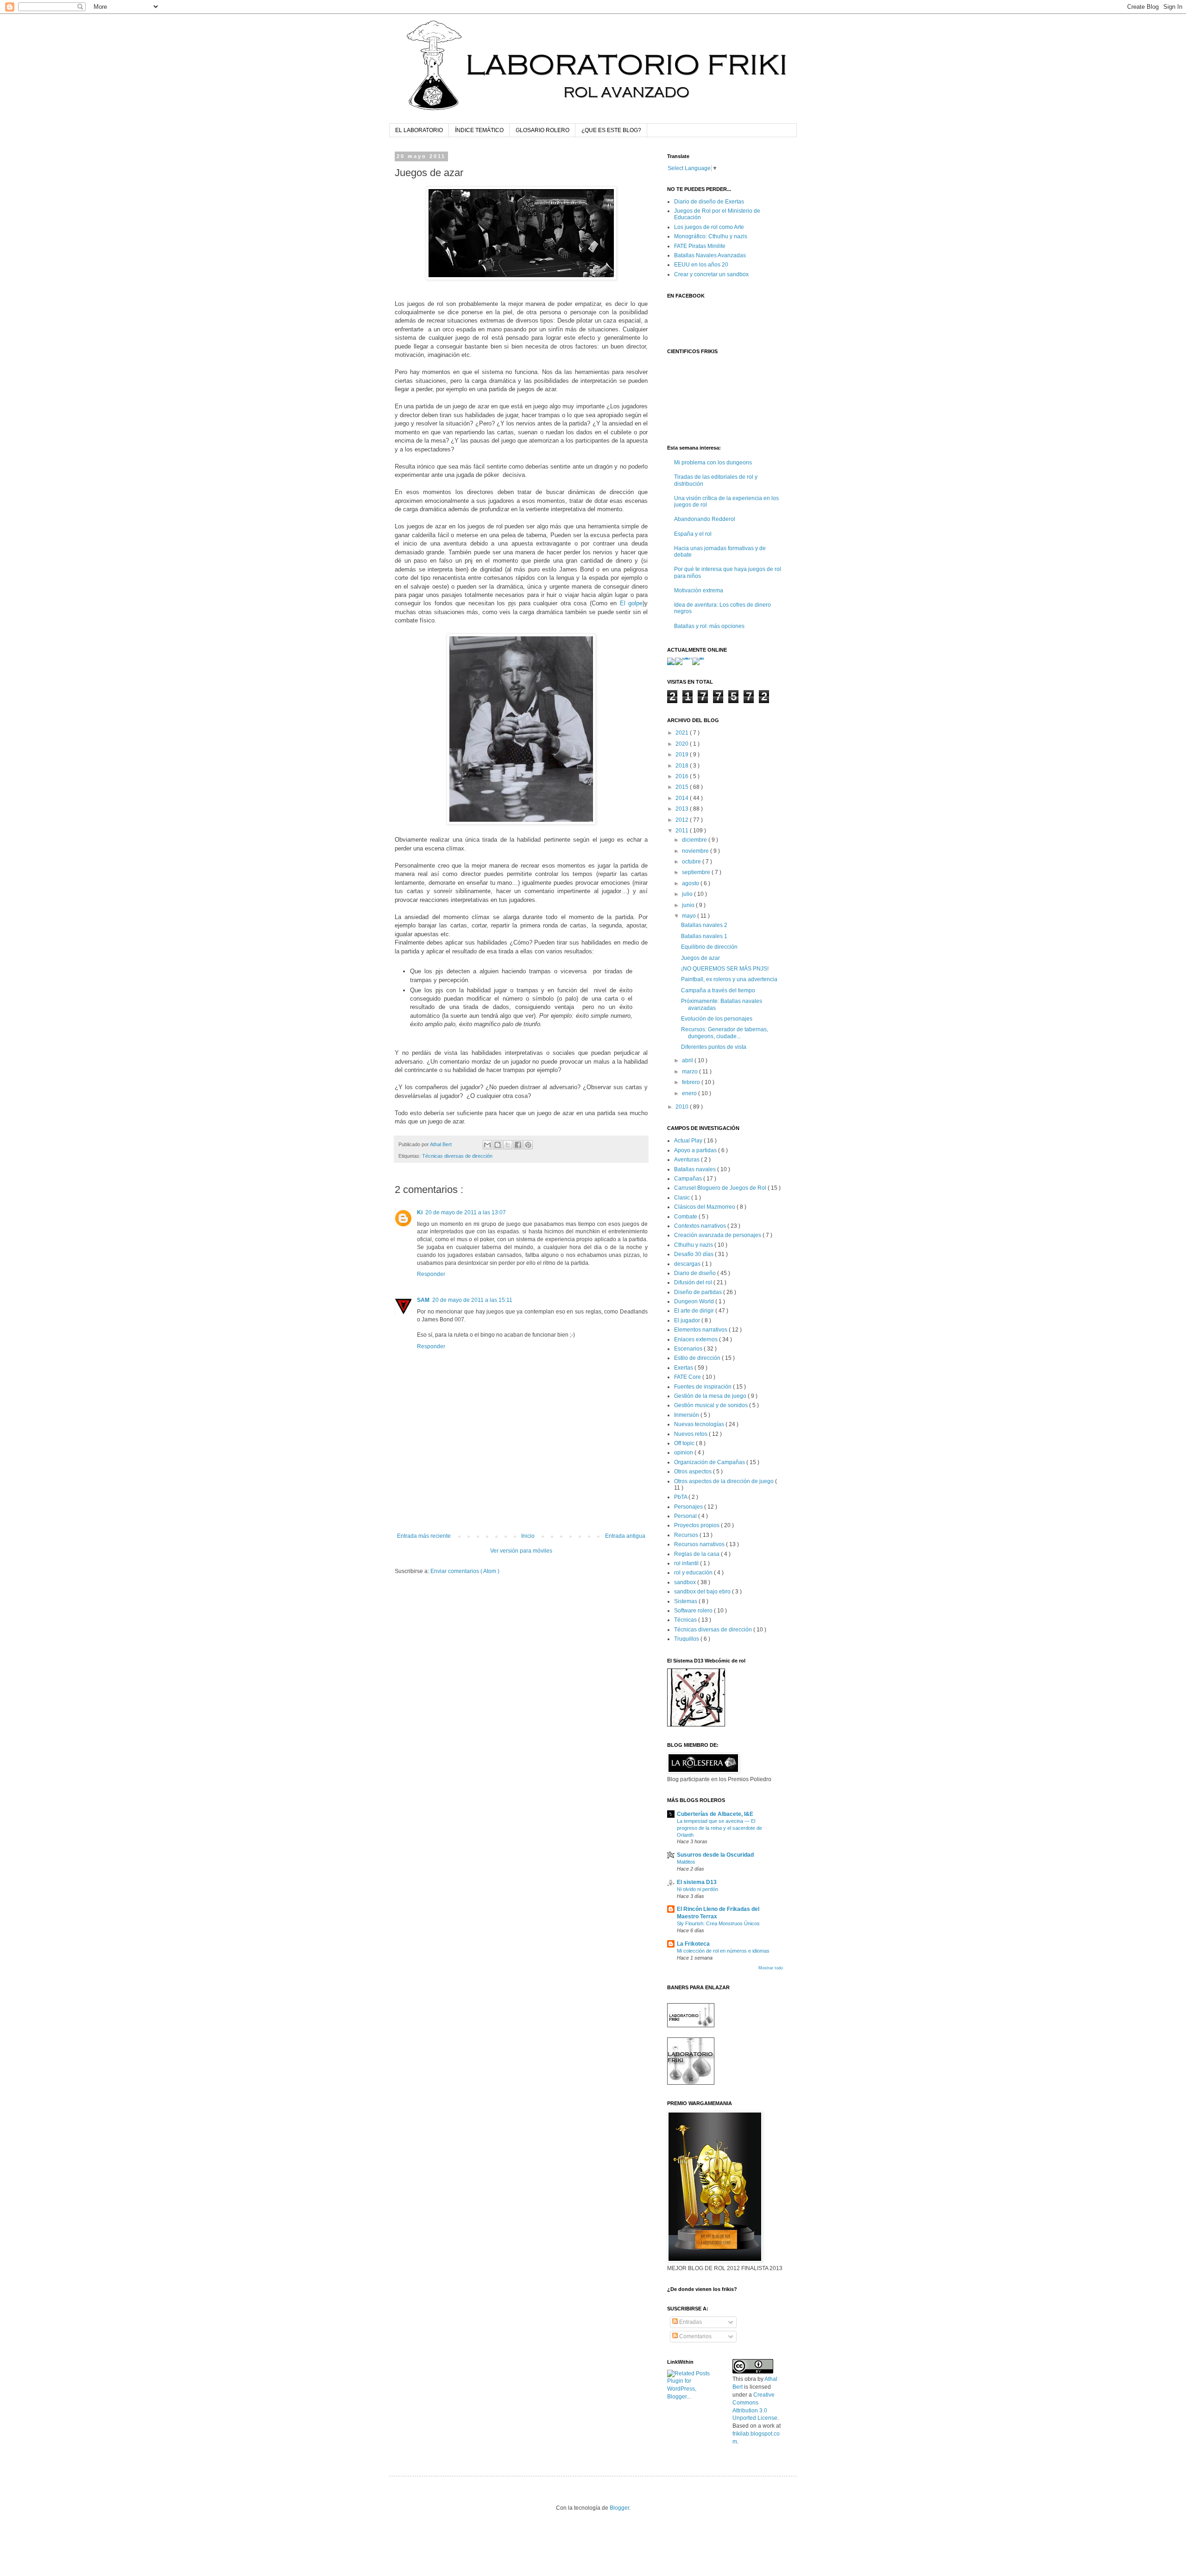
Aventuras (688, 1160)
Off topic (685, 1443)
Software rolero (694, 1611)
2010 (683, 1107)
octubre (692, 862)
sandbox (686, 1582)
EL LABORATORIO (419, 130)
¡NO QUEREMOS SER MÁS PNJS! (725, 969)
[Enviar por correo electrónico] (487, 1145)
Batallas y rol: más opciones (709, 626)
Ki (420, 1212)
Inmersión (687, 1415)
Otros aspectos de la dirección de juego (725, 1481)
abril (688, 1060)
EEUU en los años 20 (701, 265)
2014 (683, 798)
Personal (686, 1516)
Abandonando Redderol (705, 519)
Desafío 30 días (694, 1254)
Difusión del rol (694, 1282)
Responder (431, 1274)
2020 (683, 744)
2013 (683, 809)
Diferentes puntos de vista (714, 1047)
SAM (423, 1300)
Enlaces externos (697, 1339)
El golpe (631, 603)
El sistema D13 (697, 1882)
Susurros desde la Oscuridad (715, 1855)
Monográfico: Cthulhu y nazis (711, 236)
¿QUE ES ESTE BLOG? (611, 130)
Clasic (683, 1198)
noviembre (696, 851)
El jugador (688, 1320)
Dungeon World (695, 1301)
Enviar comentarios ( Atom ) (465, 1571)
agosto (691, 883)
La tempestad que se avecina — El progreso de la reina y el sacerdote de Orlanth (719, 1828)
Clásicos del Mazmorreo (705, 1207)
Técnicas (686, 1620)
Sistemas (686, 1601)
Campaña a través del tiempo (718, 990)
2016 (683, 776)
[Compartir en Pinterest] (528, 1145)
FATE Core (688, 1377)
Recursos (687, 1535)
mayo (690, 916)
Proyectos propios (697, 1525)
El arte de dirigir (695, 1311)
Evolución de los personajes (717, 1019)
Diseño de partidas (699, 1292)
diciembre (695, 840)
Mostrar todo (771, 1968)
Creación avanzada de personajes (718, 1235)
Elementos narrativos (701, 1330)
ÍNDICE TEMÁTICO (479, 130)
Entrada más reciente (424, 1536)
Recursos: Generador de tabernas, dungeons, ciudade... (725, 1033)
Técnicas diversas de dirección (457, 1156)
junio (689, 905)
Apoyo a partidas (696, 1150)
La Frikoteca (693, 1944)
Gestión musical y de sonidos (712, 1405)
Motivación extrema (699, 590)
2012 (683, 820)
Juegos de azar (700, 958)
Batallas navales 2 (704, 925)
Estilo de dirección (698, 1358)
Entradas (690, 2322)
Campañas (689, 1179)
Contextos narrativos (701, 1226)
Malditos (686, 1862)
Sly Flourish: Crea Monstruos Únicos (718, 1923)
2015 (683, 787)
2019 (683, 755)
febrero (692, 1082)
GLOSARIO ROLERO (543, 130)
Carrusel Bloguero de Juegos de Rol (721, 1188)
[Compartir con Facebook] (518, 1145)
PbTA (681, 1497)
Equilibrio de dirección (709, 947)
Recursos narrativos (700, 1544)
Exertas (684, 1368)
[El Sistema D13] (696, 1725)
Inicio (528, 1536)
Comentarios (695, 2336)
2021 (683, 733)
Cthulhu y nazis (694, 1245)
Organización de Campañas (710, 1462)
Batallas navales (696, 1169)
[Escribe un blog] (498, 1145)
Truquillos (687, 1639)
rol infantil (687, 1563)
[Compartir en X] (508, 1145)
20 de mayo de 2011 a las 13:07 (466, 1212)
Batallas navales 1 (704, 936)
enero (690, 1093)
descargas (688, 1264)
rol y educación (694, 1573)
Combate (686, 1217)
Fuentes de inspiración (703, 1387)
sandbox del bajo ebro (703, 1592)
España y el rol (693, 534)
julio (688, 894)
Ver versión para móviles (521, 1551)
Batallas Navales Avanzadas (710, 255)
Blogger (619, 2508)
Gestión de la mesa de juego (711, 1396)
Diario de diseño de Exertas (709, 202)
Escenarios (689, 1349)
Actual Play (689, 1141)
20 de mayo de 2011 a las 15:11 (472, 1300)
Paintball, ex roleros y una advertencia (729, 979)
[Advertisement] (521, 1507)
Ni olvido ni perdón (697, 1889)
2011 (683, 831)
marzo (691, 1072)
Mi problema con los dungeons (713, 463)
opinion (684, 1453)
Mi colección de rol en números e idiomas (723, 1951)
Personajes (689, 1507)
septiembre (697, 872)
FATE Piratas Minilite (700, 246)
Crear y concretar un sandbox (711, 274)
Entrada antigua (625, 1536)
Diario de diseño (696, 1273)
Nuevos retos (691, 1434)
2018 (683, 766)
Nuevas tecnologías (700, 1424)
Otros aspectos (694, 1472)
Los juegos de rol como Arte (709, 227)
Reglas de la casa (697, 1554)
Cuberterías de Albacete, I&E (715, 1814)
